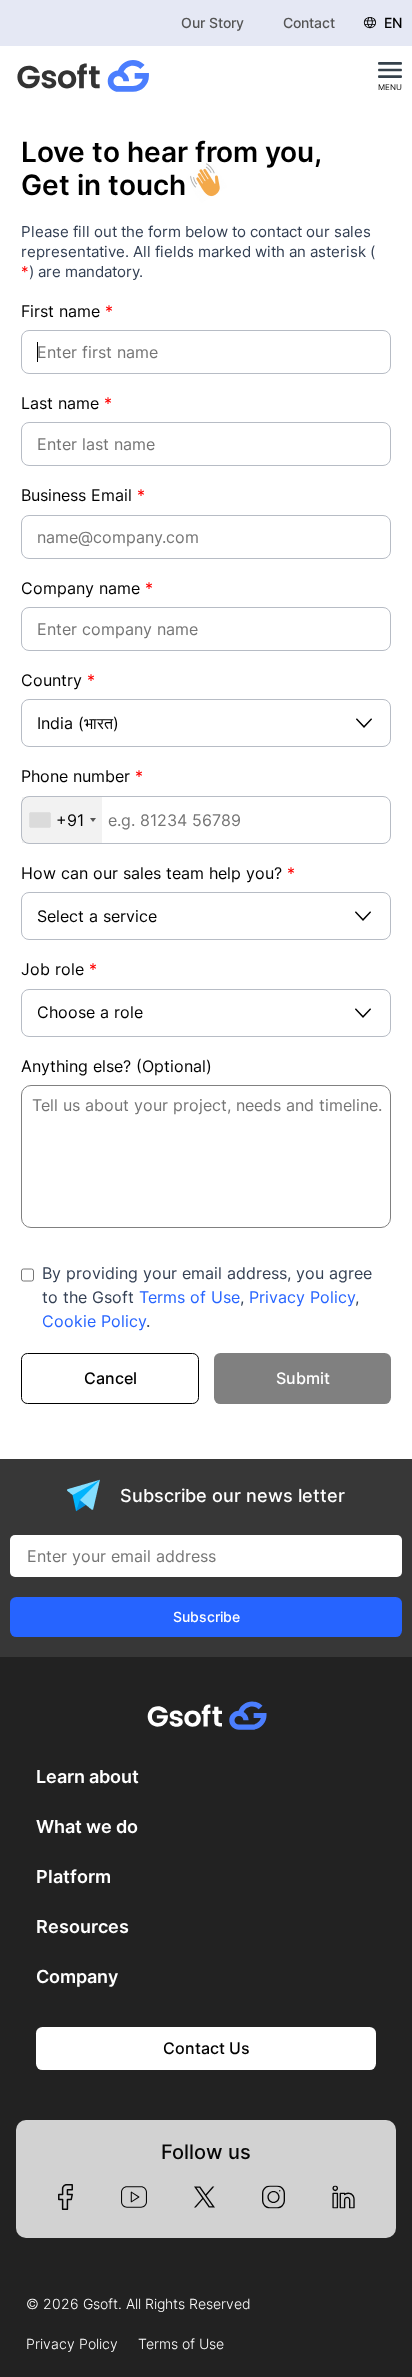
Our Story (212, 22)
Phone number (82, 776)
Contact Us (206, 2048)
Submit (303, 1378)
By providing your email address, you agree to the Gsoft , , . (207, 1297)
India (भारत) (78, 723)
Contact (309, 22)
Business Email (83, 495)
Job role (59, 969)
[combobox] (62, 820)
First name (67, 311)
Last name (66, 403)
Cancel (110, 1378)
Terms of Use (189, 1297)
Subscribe (206, 1616)
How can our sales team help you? (158, 873)
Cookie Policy (94, 1321)
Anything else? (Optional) (116, 1066)
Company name (87, 588)
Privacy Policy (302, 1297)
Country (58, 680)
